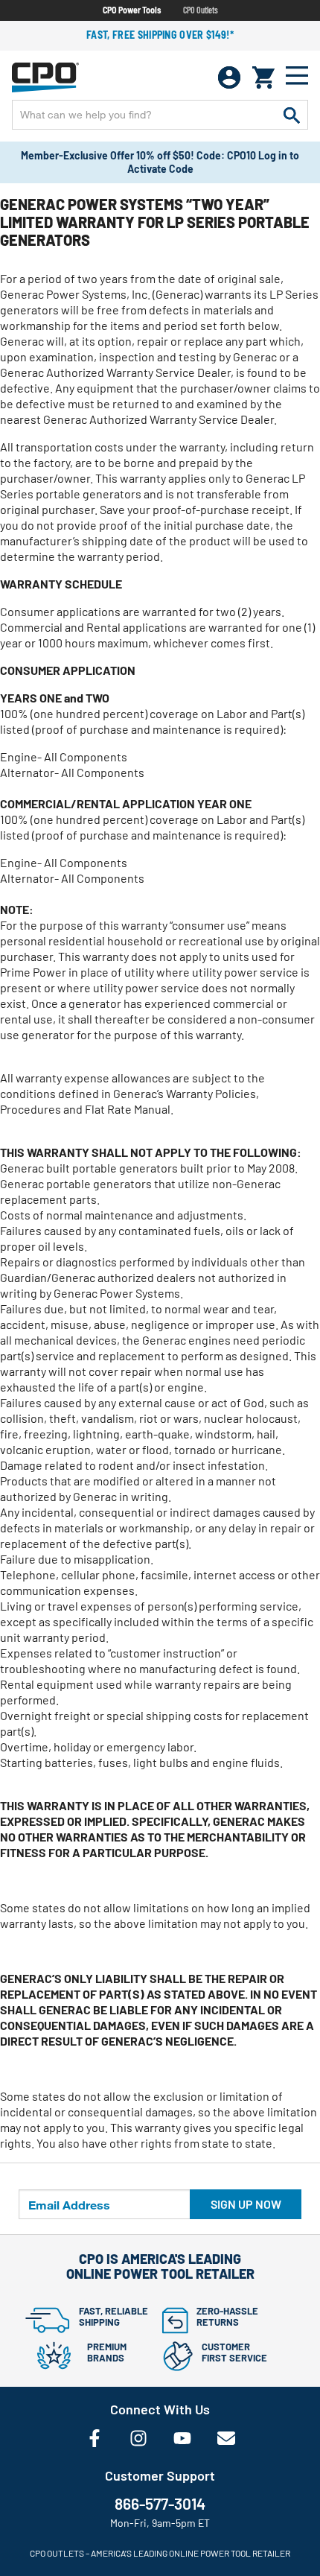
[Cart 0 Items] (263, 77)
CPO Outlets (201, 10)
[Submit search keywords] (292, 115)
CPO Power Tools (132, 10)
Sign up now (246, 2204)
